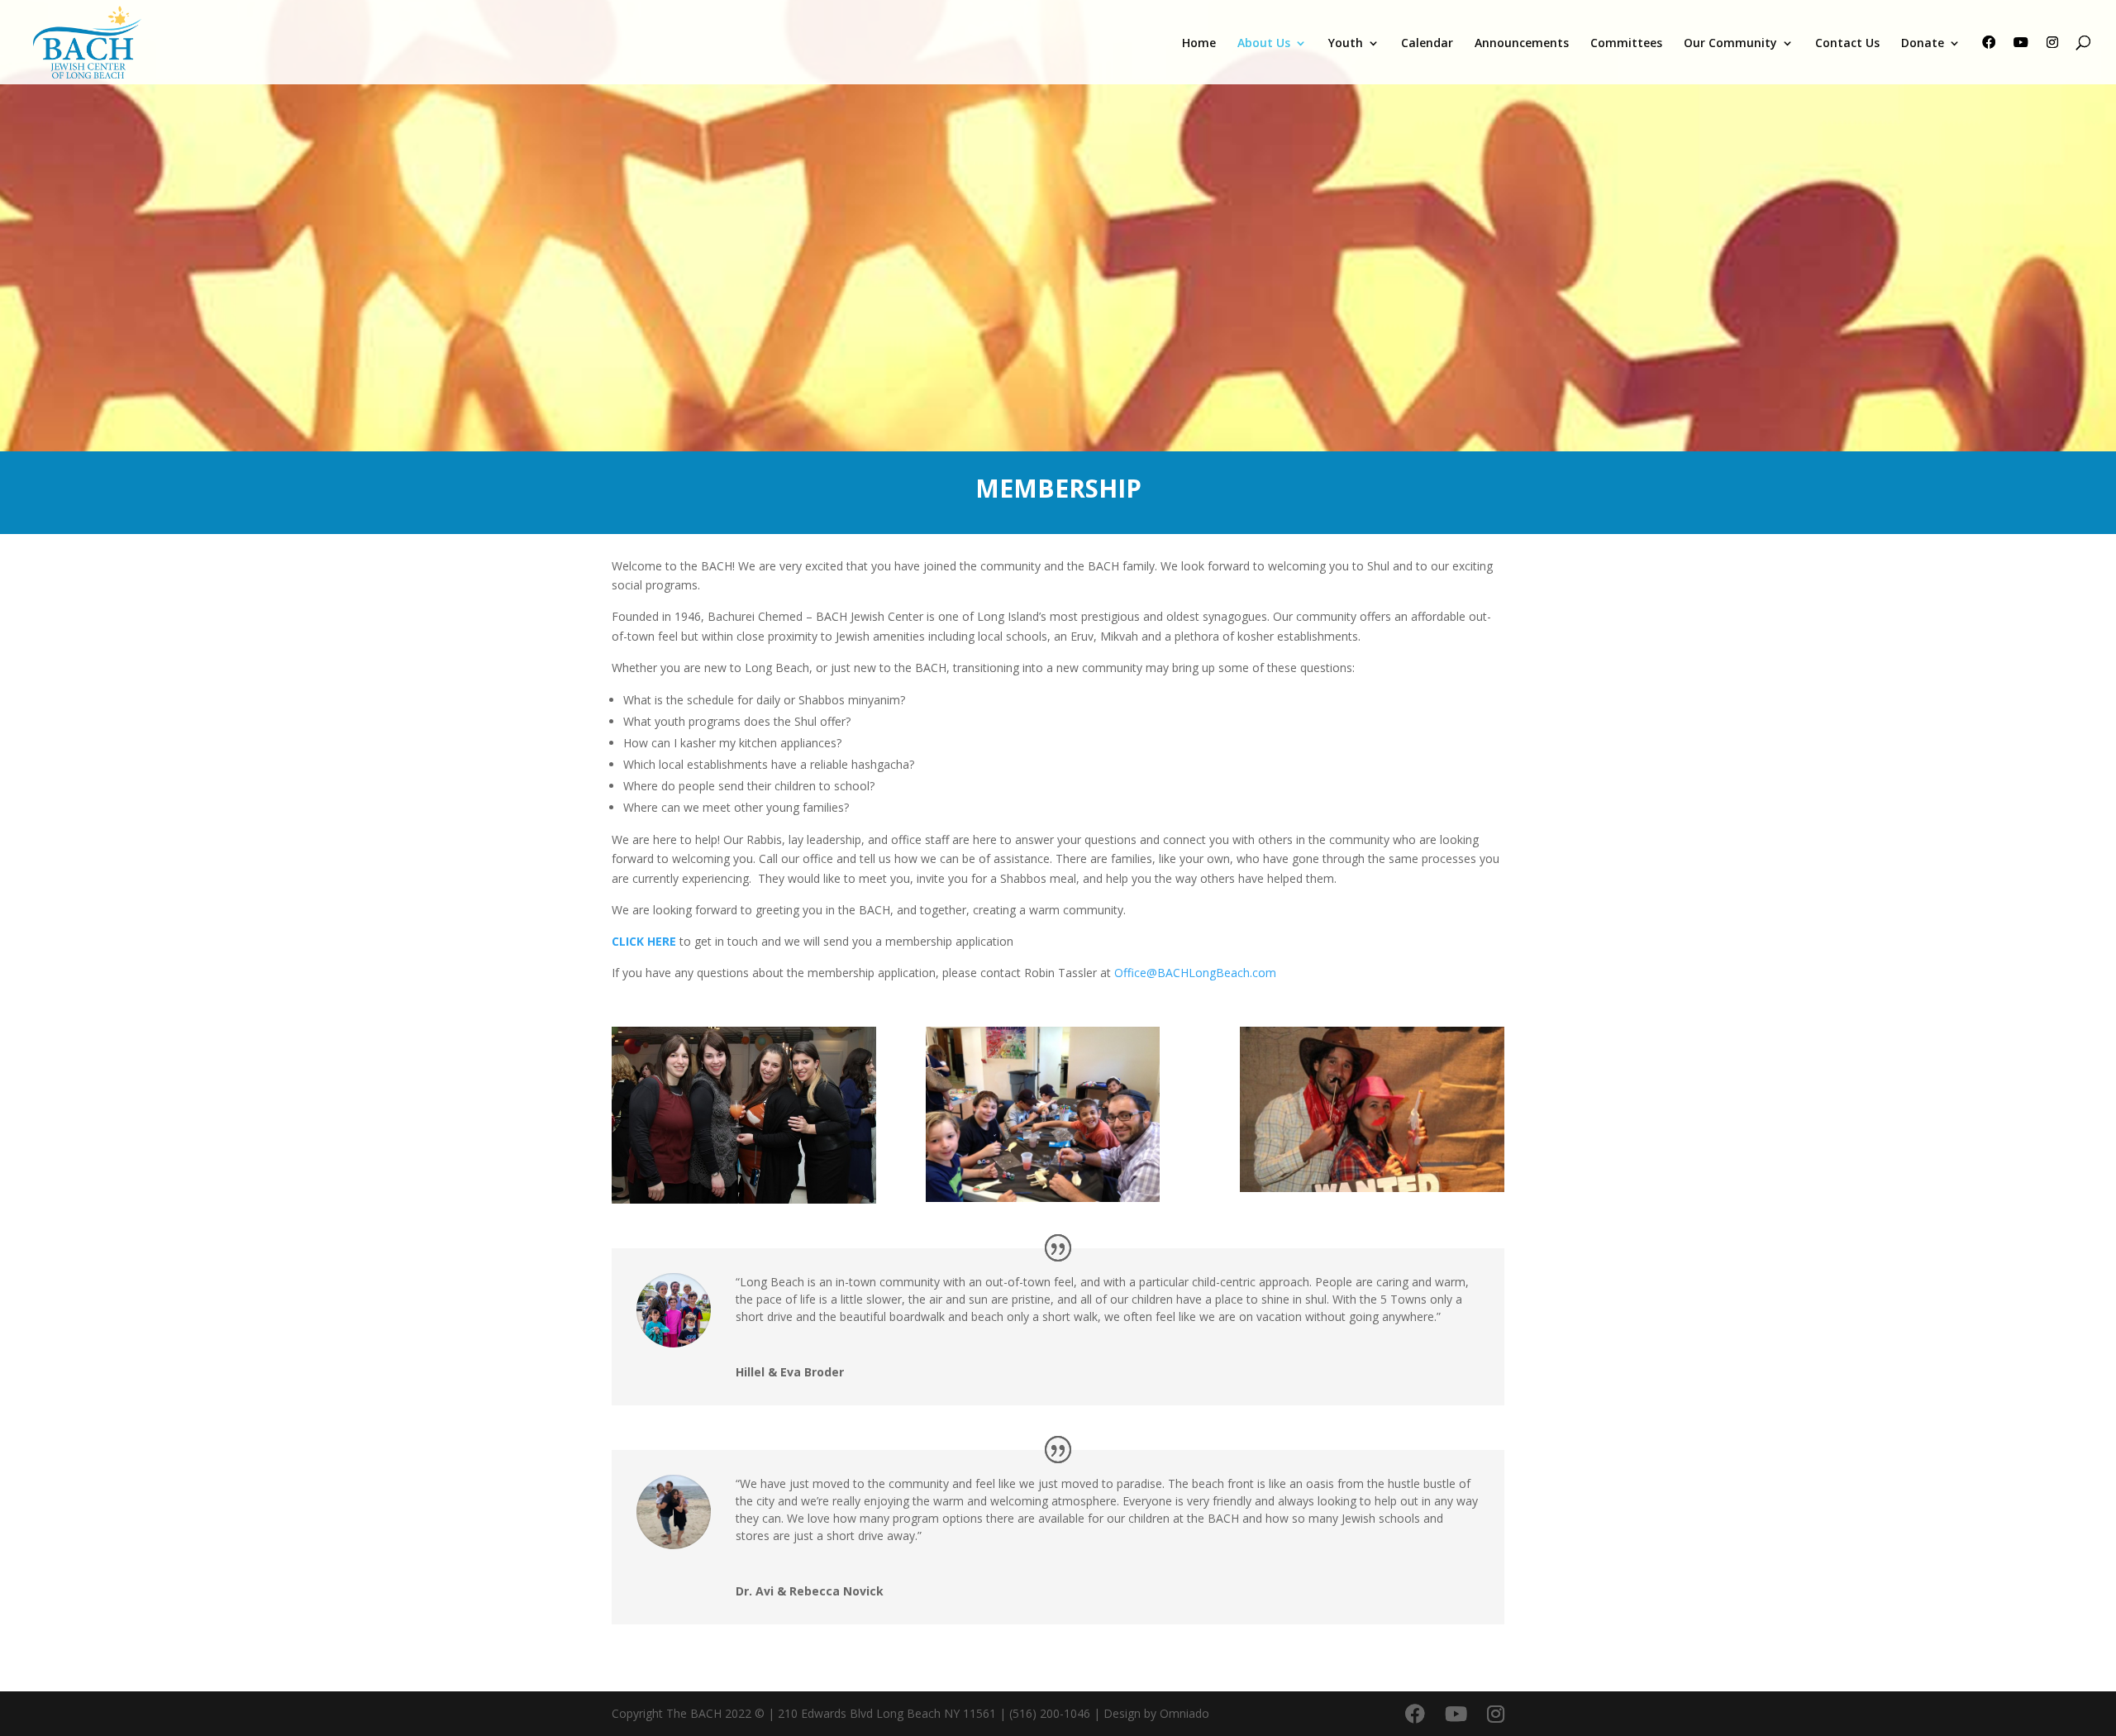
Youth (1346, 44)
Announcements (1522, 44)
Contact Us (1847, 44)
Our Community (1730, 44)
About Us (1264, 44)
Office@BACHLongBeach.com (1195, 973)
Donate (1923, 44)
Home (1199, 44)
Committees (1626, 44)
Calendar (1427, 44)
